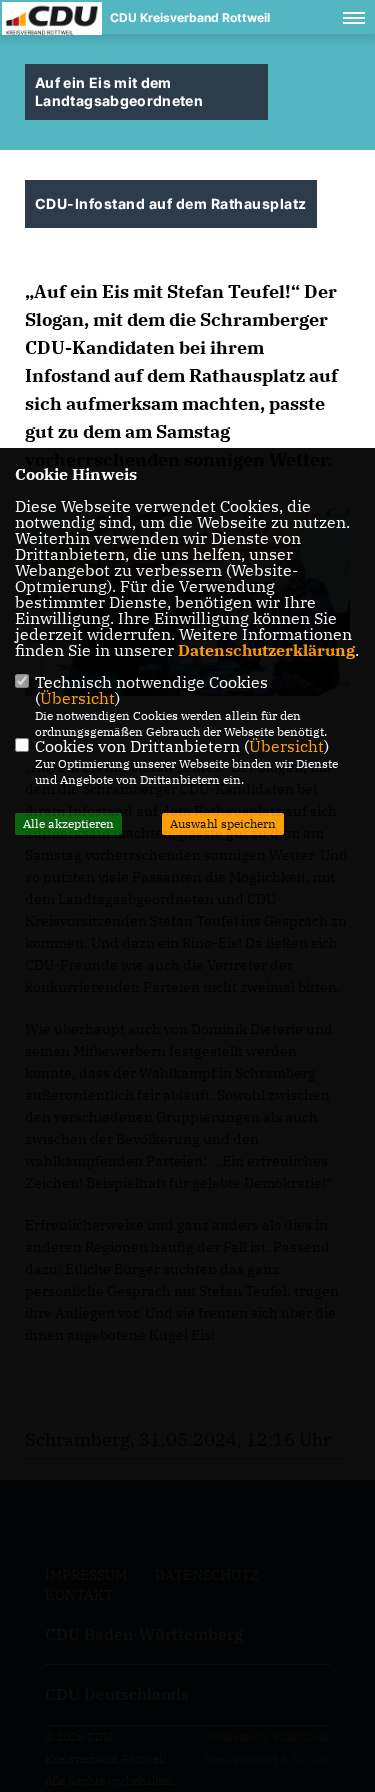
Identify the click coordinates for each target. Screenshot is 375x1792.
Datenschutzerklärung (266, 650)
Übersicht (77, 698)
